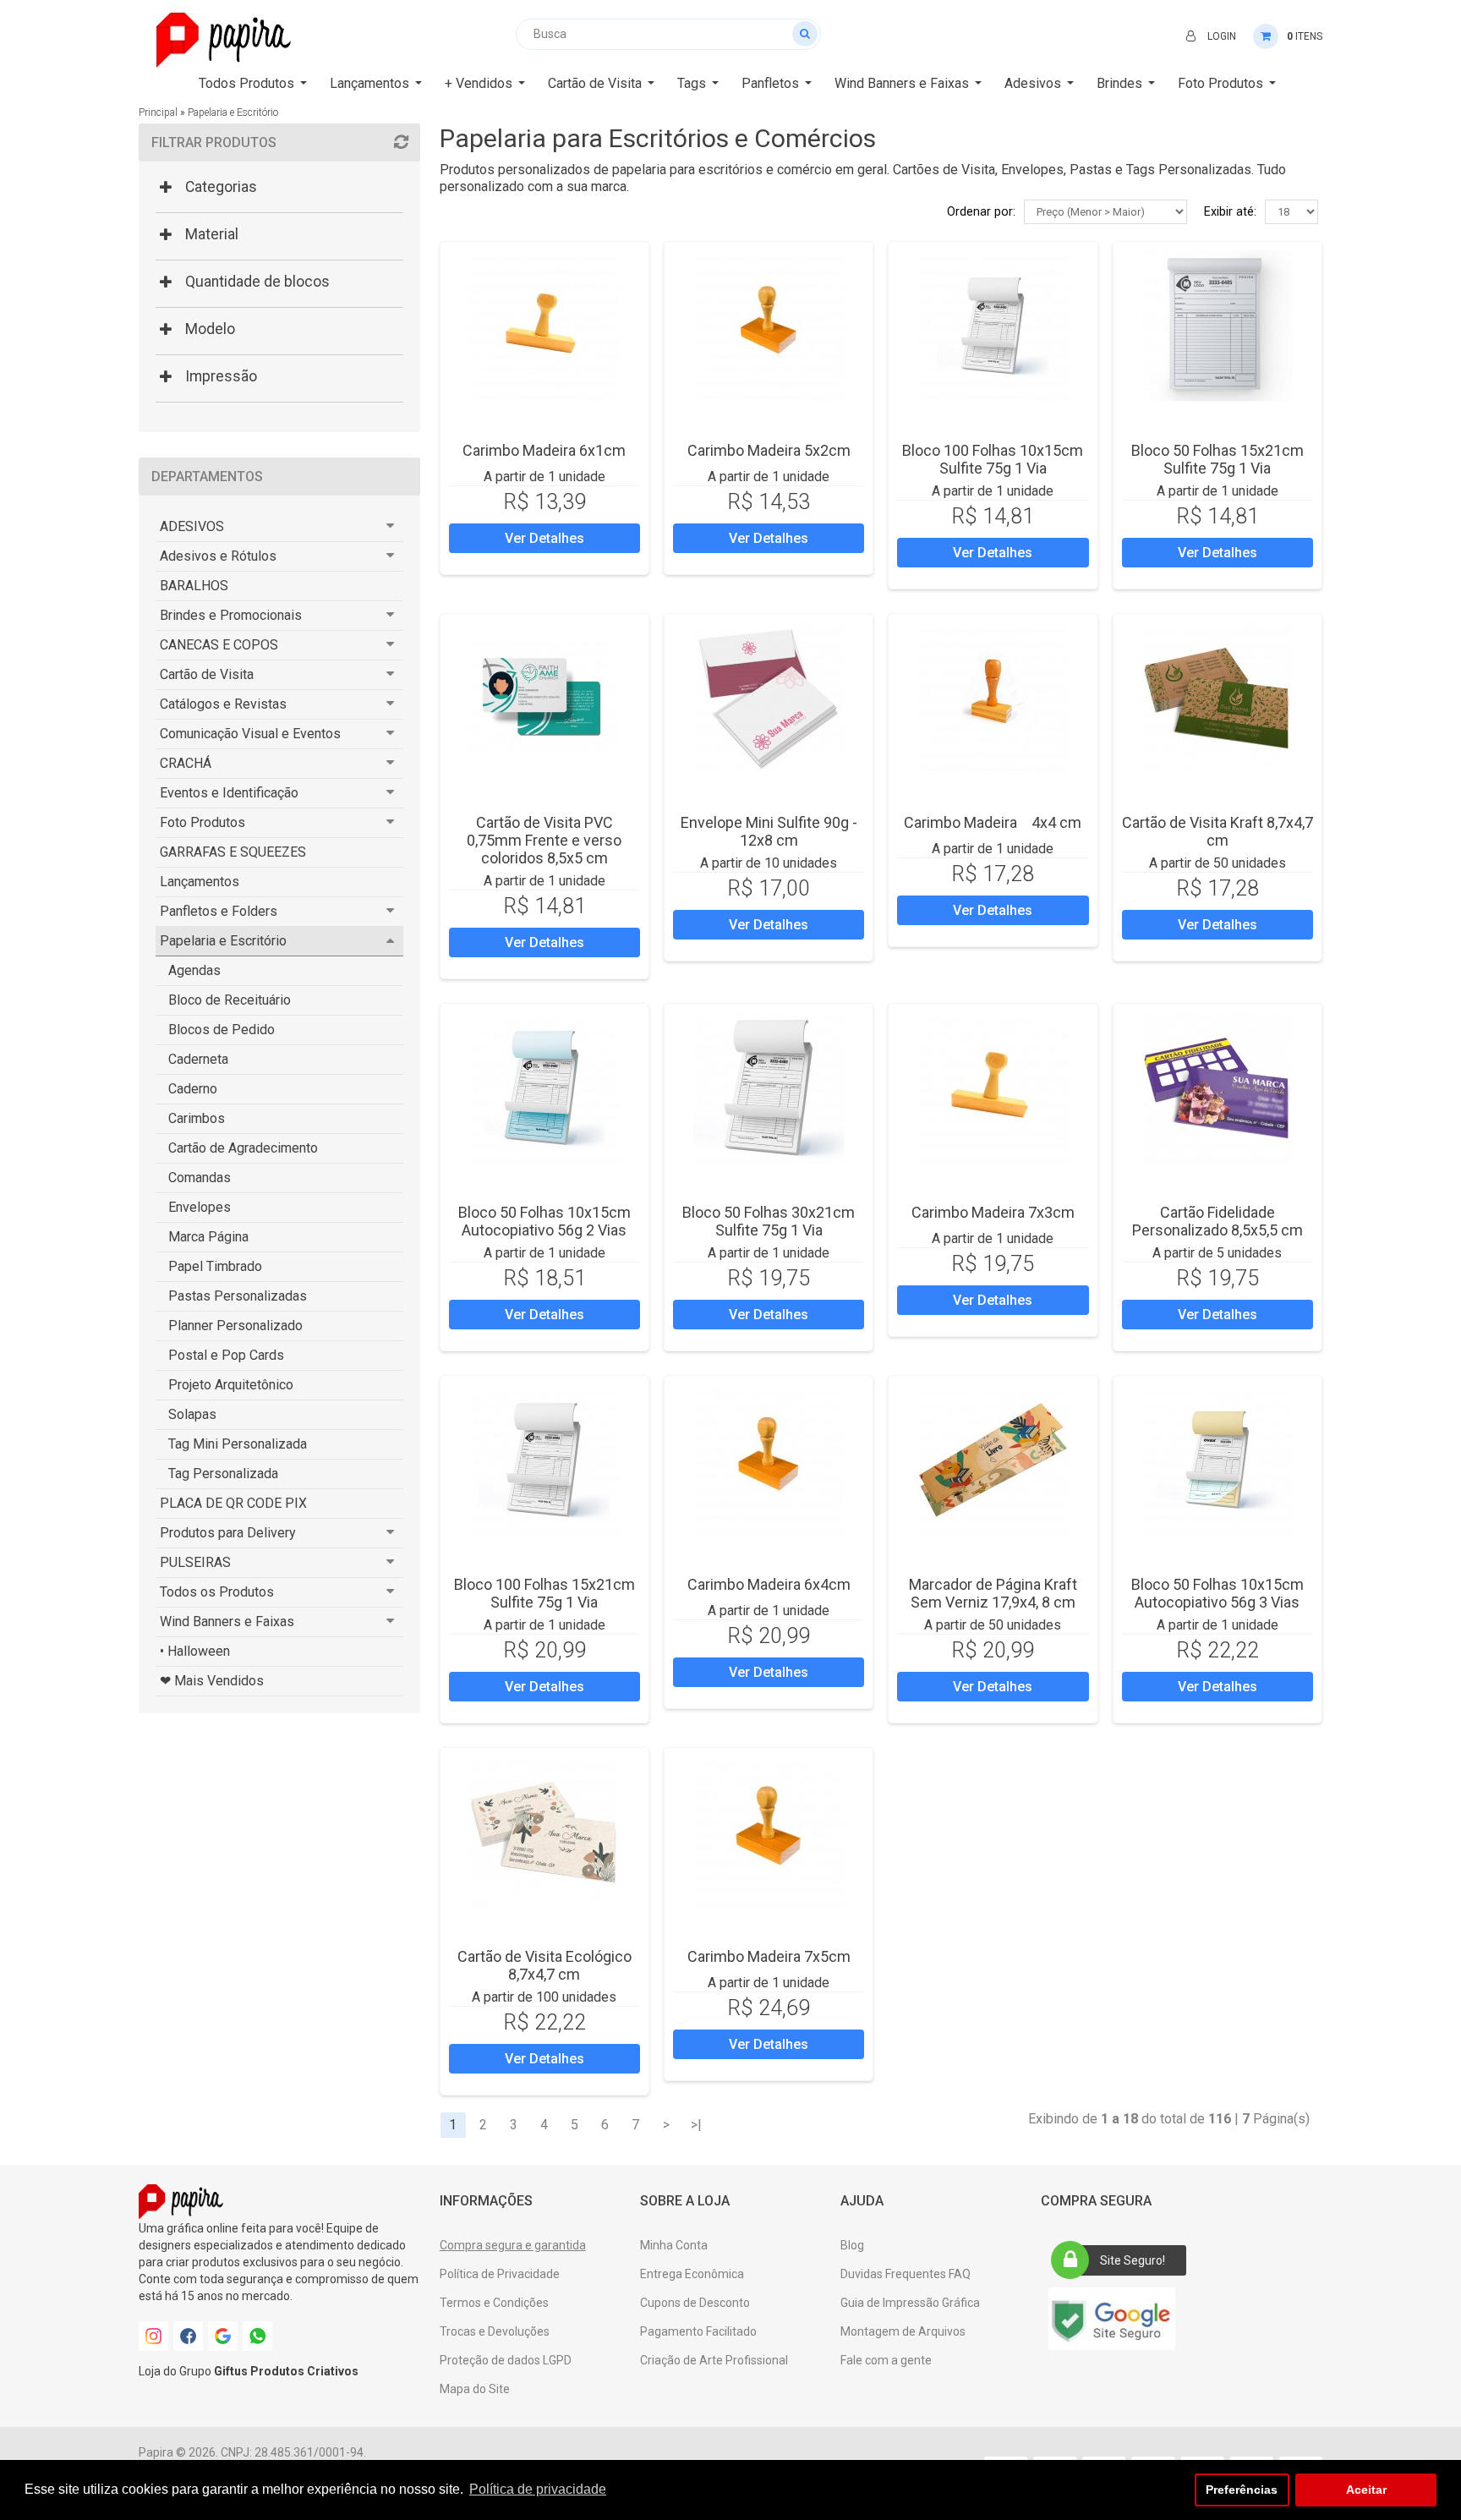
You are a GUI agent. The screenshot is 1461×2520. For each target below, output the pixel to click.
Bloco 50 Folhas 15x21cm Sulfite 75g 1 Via (1217, 459)
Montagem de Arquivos (903, 2331)
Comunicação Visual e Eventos (250, 734)
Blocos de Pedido (222, 1030)
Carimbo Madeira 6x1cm (544, 450)
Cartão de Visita (207, 674)
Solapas (192, 1414)
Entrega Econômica (692, 2274)
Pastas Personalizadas (238, 1296)
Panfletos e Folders (219, 911)
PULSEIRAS (195, 1562)
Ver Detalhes (544, 538)
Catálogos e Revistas (223, 704)
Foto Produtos (202, 822)
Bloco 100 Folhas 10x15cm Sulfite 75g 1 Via (993, 459)
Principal (158, 112)
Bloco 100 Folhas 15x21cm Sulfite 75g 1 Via (544, 1593)
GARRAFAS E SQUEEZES (233, 852)
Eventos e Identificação (229, 793)
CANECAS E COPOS (219, 645)
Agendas (194, 970)
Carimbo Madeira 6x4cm (769, 1584)
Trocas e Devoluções (495, 2331)
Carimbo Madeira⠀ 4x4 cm (993, 822)
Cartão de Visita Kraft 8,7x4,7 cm (1217, 831)
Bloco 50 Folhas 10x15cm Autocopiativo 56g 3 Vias (1217, 1593)
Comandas (200, 1178)
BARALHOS (194, 586)
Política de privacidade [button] (538, 2489)
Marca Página (208, 1237)
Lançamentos (200, 882)
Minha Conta (674, 2245)
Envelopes (200, 1207)
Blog (852, 2245)
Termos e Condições (494, 2303)
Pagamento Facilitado (698, 2331)
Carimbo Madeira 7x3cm (993, 1212)
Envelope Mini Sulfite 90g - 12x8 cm (769, 831)
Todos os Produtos (217, 1592)
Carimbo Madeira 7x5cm (769, 1956)
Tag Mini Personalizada (238, 1444)
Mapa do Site (475, 2389)
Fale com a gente (886, 2360)
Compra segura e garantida (513, 2245)
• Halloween (195, 1651)
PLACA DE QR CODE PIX (233, 1503)
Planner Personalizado (235, 1326)
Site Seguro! (1133, 2260)
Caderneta (198, 1059)
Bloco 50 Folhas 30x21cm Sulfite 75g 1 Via (769, 1221)
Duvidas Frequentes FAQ (906, 2274)
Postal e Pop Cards (226, 1355)
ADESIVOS (192, 526)
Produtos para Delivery (228, 1533)
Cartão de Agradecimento (243, 1148)
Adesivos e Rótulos (218, 556)
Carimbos (197, 1118)
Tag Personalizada (223, 1474)
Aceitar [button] (1366, 2490)
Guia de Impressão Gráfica (910, 2303)
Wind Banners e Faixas (227, 1622)
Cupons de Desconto (695, 2303)
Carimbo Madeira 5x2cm (769, 450)
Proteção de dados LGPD (506, 2360)
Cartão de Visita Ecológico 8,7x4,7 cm (544, 1965)
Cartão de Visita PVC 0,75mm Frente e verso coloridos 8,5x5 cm (544, 840)
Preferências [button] (1242, 2490)
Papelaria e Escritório (233, 112)
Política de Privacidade (500, 2274)
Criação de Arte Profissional (714, 2360)
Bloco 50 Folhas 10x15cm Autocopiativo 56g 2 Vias (544, 1221)
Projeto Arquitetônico (231, 1385)
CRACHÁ (186, 763)
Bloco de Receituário (230, 1000)
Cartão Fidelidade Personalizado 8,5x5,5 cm (1217, 1221)
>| (696, 2125)
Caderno (193, 1089)
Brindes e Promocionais (231, 615)
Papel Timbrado (215, 1266)
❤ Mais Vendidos (212, 1681)
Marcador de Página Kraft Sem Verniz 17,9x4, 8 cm (993, 1593)
